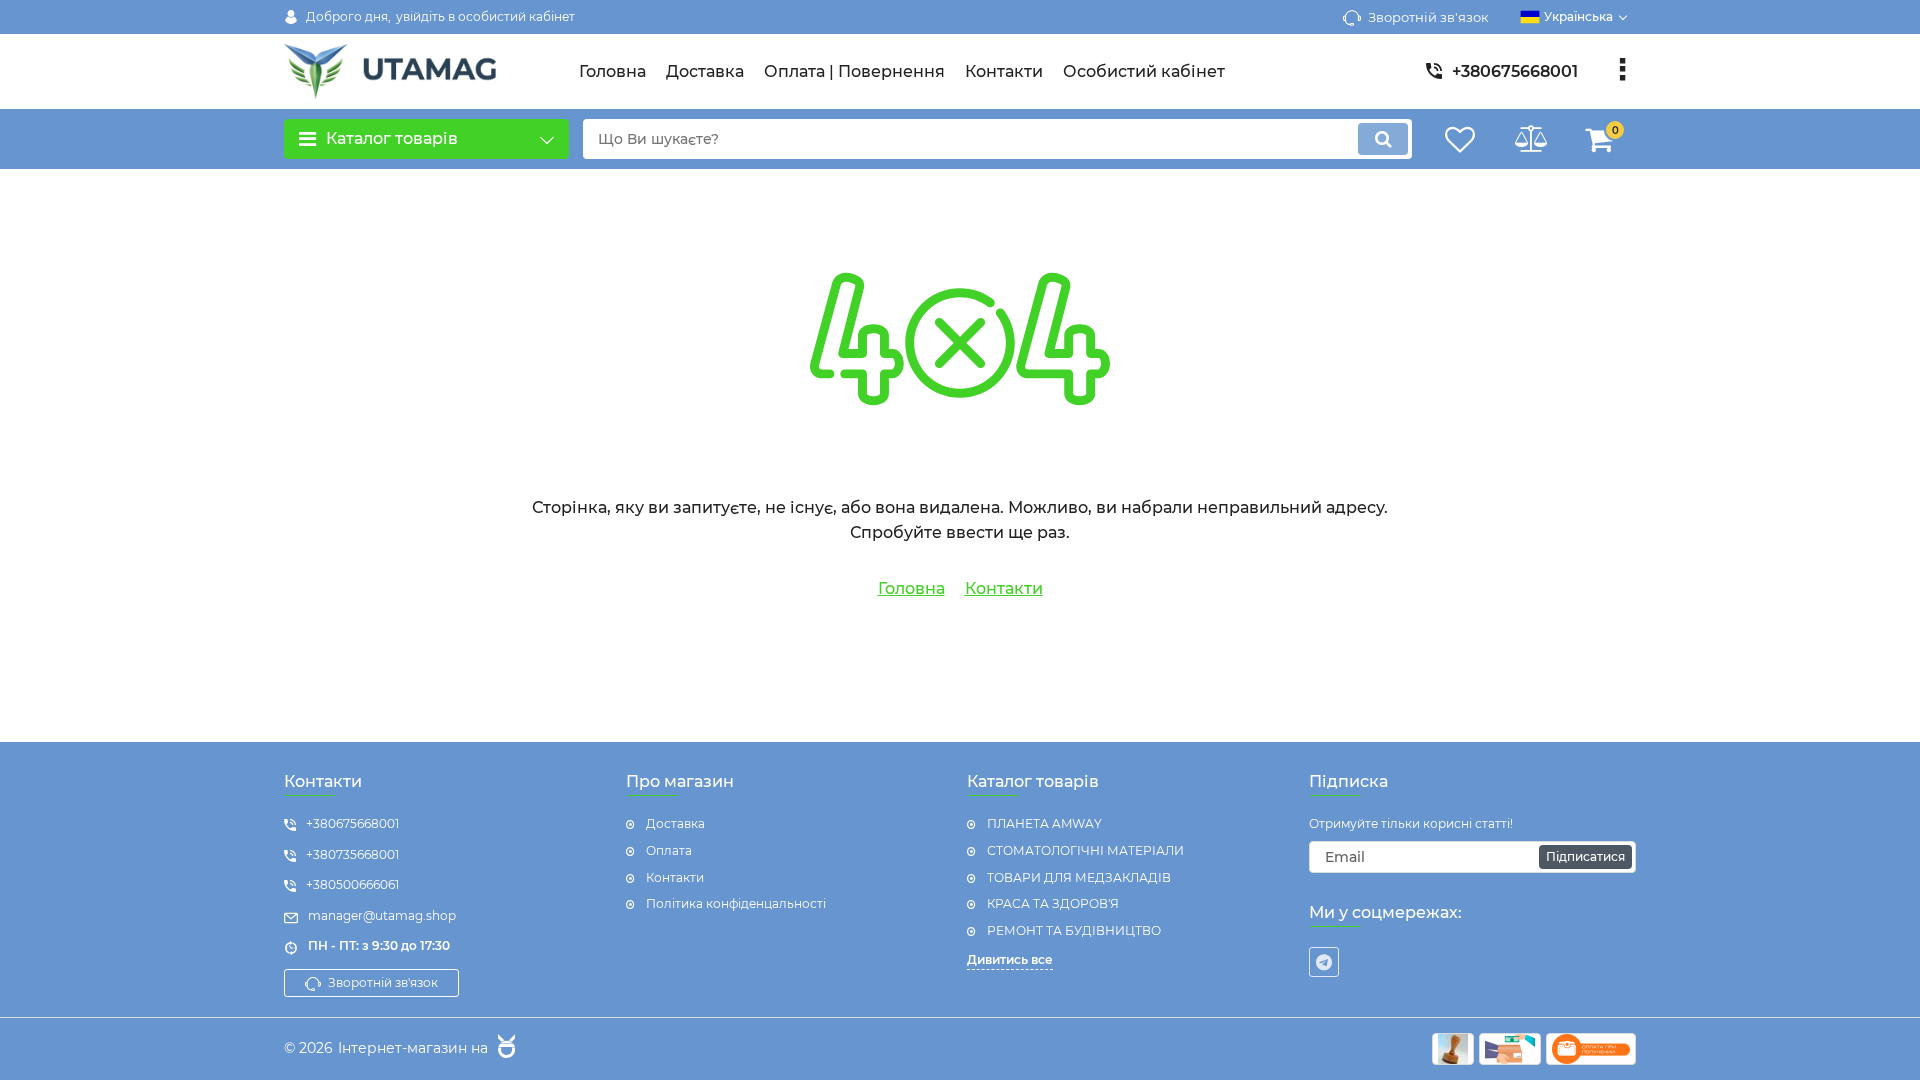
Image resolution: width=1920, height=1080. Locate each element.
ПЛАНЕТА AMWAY (1044, 823)
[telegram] (1324, 962)
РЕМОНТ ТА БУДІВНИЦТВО (1074, 930)
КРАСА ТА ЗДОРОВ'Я (1053, 903)
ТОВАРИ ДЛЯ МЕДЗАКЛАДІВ (1079, 877)
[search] (1383, 139)
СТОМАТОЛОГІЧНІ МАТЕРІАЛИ (1085, 850)
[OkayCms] (504, 1049)
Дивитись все (1010, 959)
